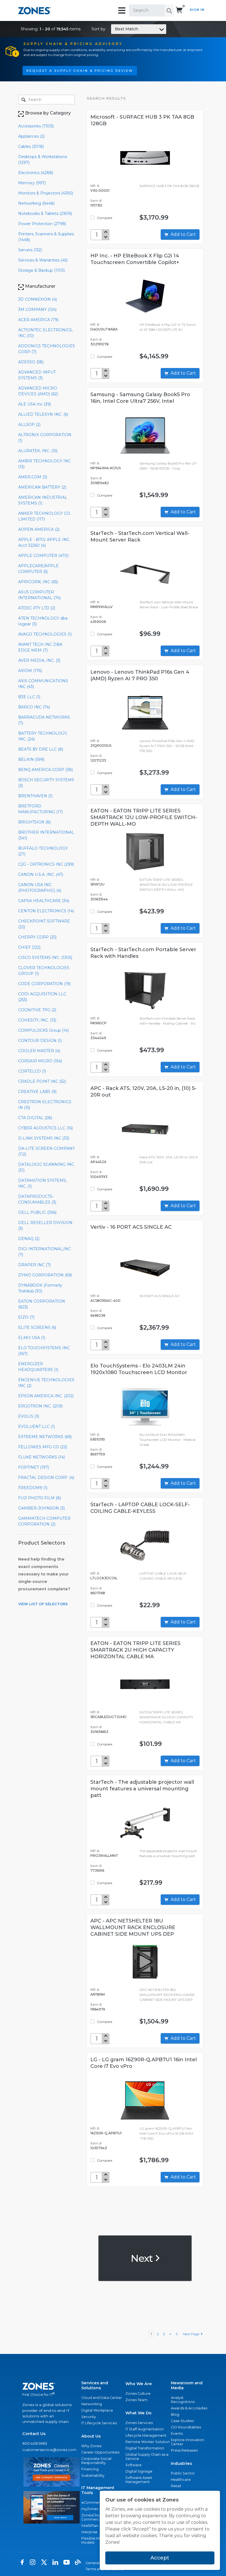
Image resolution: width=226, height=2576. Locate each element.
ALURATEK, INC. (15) (38, 451)
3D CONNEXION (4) (37, 299)
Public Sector (183, 2473)
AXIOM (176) (30, 671)
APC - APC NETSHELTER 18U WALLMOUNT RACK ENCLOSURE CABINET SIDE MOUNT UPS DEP (133, 1927)
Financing (90, 2469)
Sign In (197, 10)
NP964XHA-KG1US (106, 468)
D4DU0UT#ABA (104, 329)
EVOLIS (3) (29, 1416)
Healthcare (181, 2480)
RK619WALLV (102, 607)
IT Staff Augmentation (145, 2429)
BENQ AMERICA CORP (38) (45, 770)
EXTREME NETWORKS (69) (45, 1437)
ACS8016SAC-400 (105, 1301)
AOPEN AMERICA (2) (39, 529)
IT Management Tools (98, 2490)
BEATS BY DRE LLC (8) (41, 749)
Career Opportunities (100, 2452)
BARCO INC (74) (34, 707)
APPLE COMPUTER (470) (43, 556)
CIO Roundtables (186, 2427)
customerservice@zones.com (49, 2450)
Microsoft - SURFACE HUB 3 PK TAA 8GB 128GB (142, 120)
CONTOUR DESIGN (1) (40, 1041)
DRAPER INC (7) (34, 1265)
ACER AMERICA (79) (38, 320)
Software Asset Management (139, 2480)
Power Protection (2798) (42, 224)
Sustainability (93, 2475)
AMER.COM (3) (33, 477)
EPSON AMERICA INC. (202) (46, 1396)
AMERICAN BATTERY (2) (42, 487)
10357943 (99, 2148)
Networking (92, 2404)
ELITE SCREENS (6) (37, 1327)
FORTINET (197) (34, 1467)
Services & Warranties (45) (43, 260)
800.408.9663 (35, 2443)
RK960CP (99, 1023)
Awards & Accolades (189, 2408)
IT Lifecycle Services (99, 2423)
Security (89, 2417)
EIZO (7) (26, 1317)
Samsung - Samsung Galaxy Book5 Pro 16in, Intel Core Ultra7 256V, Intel (140, 398)
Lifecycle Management (146, 2435)
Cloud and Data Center (102, 2398)
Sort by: (115, 29)
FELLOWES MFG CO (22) (43, 1447)
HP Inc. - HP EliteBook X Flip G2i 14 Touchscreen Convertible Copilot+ (135, 259)
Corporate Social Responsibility (96, 2461)
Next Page (192, 2334)
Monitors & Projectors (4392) (46, 193)
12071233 (98, 760)
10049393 (99, 1177)
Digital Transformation (145, 2448)
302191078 (99, 344)
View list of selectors (43, 1604)
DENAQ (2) (29, 1239)
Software (134, 2465)
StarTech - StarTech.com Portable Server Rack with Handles (143, 953)
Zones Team (136, 2400)
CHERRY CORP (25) (37, 937)
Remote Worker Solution (148, 2442)
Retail (176, 2486)
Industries (181, 2463)
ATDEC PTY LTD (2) (37, 608)
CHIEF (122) (29, 947)
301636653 (99, 1732)
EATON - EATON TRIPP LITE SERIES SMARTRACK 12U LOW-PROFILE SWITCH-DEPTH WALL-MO (144, 817)
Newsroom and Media (187, 2385)
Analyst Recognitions (183, 2400)
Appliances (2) (31, 136)
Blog (175, 2414)
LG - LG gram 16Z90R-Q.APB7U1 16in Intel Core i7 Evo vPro (144, 2063)
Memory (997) (32, 183)
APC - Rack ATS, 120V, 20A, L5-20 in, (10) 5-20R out (143, 1092)
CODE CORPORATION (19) (44, 984)
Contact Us (34, 2434)
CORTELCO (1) (32, 1071)
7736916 (97, 1870)
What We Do (138, 2413)
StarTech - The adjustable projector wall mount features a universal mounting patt (142, 1789)
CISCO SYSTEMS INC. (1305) (45, 958)
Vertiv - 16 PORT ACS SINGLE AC (131, 1227)
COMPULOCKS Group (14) (43, 1030)
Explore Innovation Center (188, 2442)
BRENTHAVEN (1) (35, 796)
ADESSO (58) (31, 362)
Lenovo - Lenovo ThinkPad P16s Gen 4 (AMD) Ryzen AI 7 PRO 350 (140, 675)
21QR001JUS (101, 746)
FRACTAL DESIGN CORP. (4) (46, 1478)
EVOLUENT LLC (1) (37, 1426)
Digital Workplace (97, 2410)
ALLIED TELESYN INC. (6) (43, 414)
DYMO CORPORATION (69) (45, 1275)
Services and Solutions (95, 2385)
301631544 (99, 899)
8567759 (98, 1454)
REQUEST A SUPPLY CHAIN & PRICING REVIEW (80, 71)
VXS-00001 (100, 190)
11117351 (96, 205)
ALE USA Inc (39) (35, 404)
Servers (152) (30, 250)
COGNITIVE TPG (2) (37, 1010)
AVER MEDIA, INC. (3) (39, 660)
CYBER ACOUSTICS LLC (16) (45, 1128)
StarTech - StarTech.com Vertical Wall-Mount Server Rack (140, 537)
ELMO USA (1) (32, 1338)
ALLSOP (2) (29, 425)
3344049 (98, 1038)
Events (177, 2434)
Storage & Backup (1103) (41, 270)
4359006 (98, 622)
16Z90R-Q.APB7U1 (106, 2133)
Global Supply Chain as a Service (147, 2457)
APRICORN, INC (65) (38, 582)
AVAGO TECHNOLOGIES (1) (45, 634)
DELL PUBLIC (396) (37, 1212)
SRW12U (97, 884)
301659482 (100, 483)
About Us (91, 2436)
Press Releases (184, 2450)
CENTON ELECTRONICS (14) (46, 911)
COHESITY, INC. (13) (37, 1020)
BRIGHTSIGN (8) (34, 822)
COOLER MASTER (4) (39, 1051)
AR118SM (98, 1994)
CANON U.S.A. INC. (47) (41, 874)
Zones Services (139, 2423)
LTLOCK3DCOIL (104, 1578)
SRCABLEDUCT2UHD (108, 1717)
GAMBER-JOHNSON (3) (41, 1508)
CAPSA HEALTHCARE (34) (44, 901)
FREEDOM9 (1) (33, 1488)
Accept (160, 2558)
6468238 (98, 1315)
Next (143, 2258)
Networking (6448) (36, 203)
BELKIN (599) (31, 759)
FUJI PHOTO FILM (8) (40, 1498)
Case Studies (182, 2421)
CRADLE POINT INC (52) (42, 1081)
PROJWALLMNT (104, 1856)
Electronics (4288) (36, 173)
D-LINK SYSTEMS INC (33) (44, 1138)
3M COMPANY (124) (37, 310)
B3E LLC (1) (29, 697)
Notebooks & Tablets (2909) (45, 214)
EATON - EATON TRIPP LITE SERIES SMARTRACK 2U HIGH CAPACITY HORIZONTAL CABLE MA (135, 1650)
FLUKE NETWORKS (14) (41, 1457)
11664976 (98, 2009)
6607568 (98, 1593)
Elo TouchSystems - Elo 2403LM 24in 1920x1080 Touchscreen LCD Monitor (139, 1369)
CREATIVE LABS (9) (37, 1092)
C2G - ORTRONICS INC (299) (46, 864)
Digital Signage (139, 2471)
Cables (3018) (31, 146)
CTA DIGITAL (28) (35, 1118)
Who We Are (139, 2384)
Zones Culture (138, 2394)
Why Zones (91, 2446)
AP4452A (98, 1162)
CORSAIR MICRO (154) (40, 1061)
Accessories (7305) (36, 126)
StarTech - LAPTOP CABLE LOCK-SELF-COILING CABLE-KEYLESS (140, 1508)
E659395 (98, 1439)
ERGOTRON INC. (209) (40, 1406)
